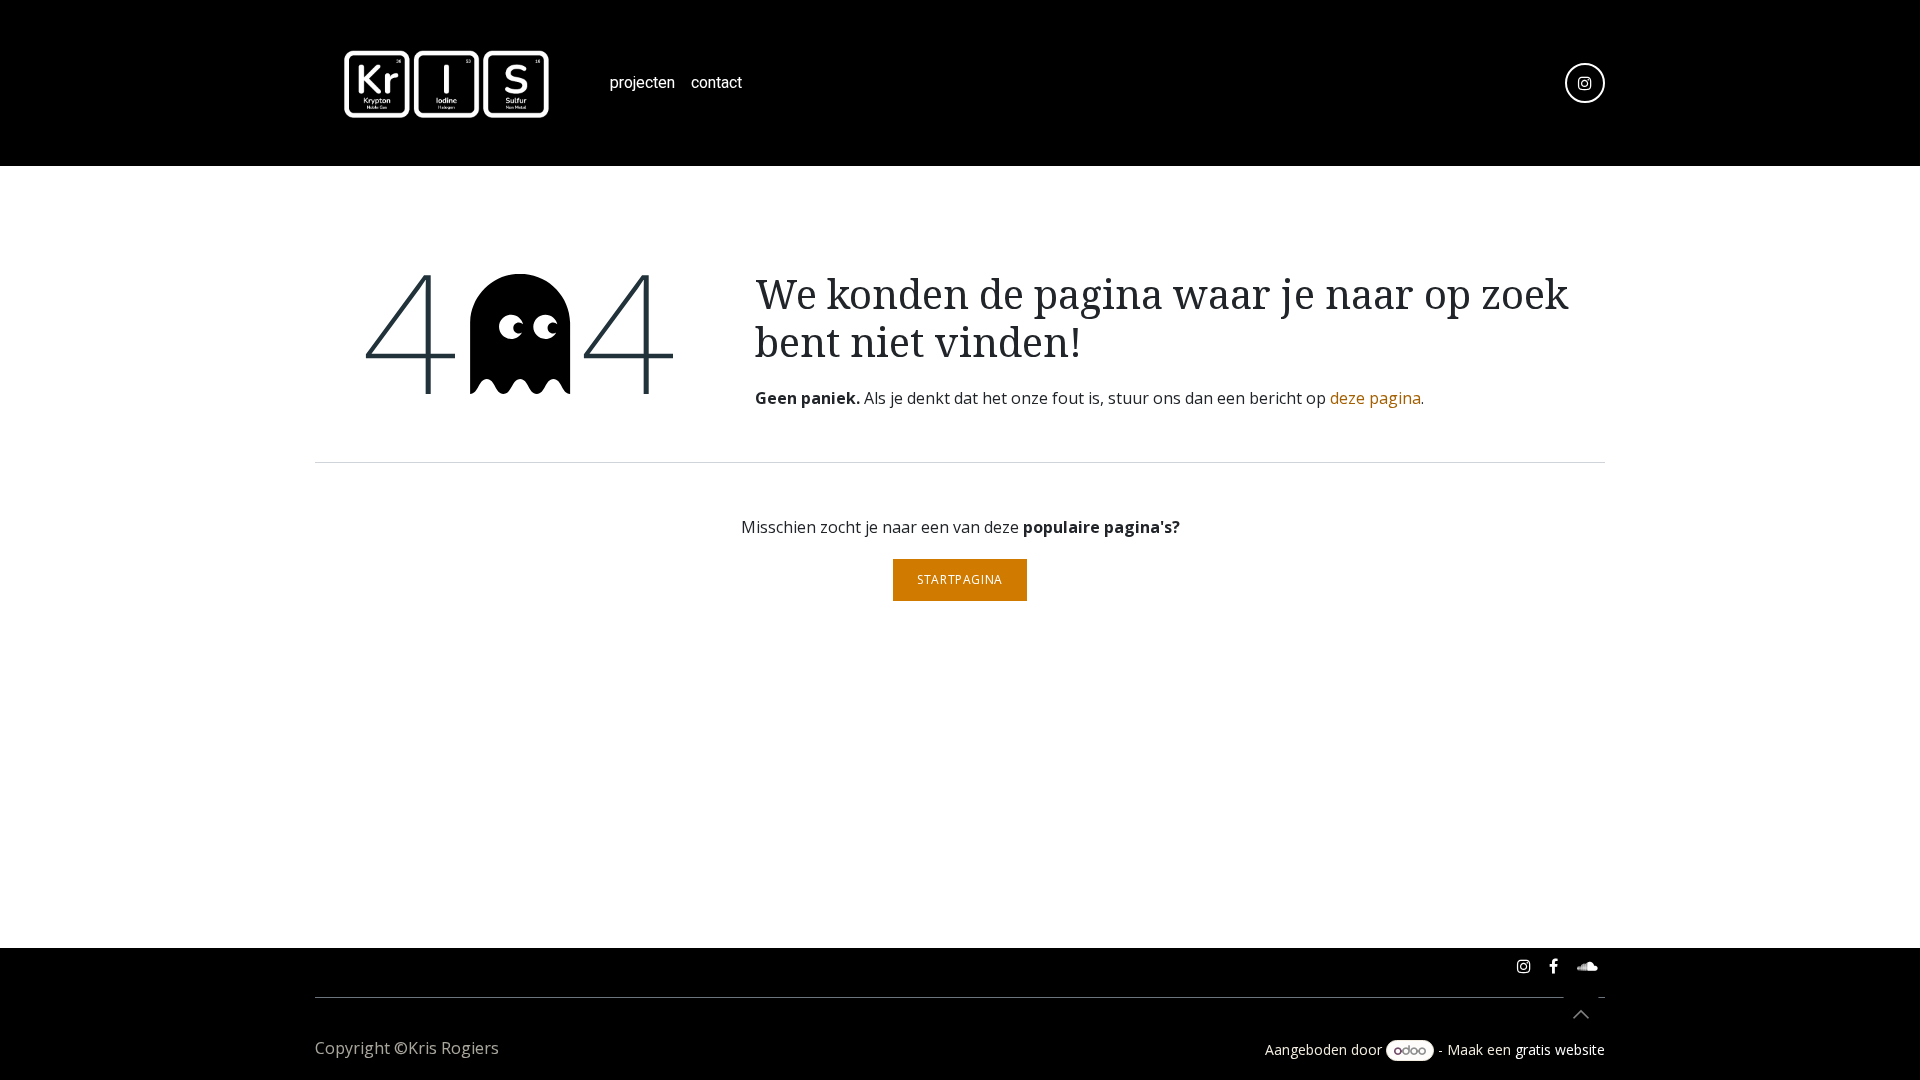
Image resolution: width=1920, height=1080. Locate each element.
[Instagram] (1585, 83)
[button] (1581, 1014)
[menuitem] (642, 83)
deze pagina (1375, 398)
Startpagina (960, 579)
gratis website (1560, 1049)
